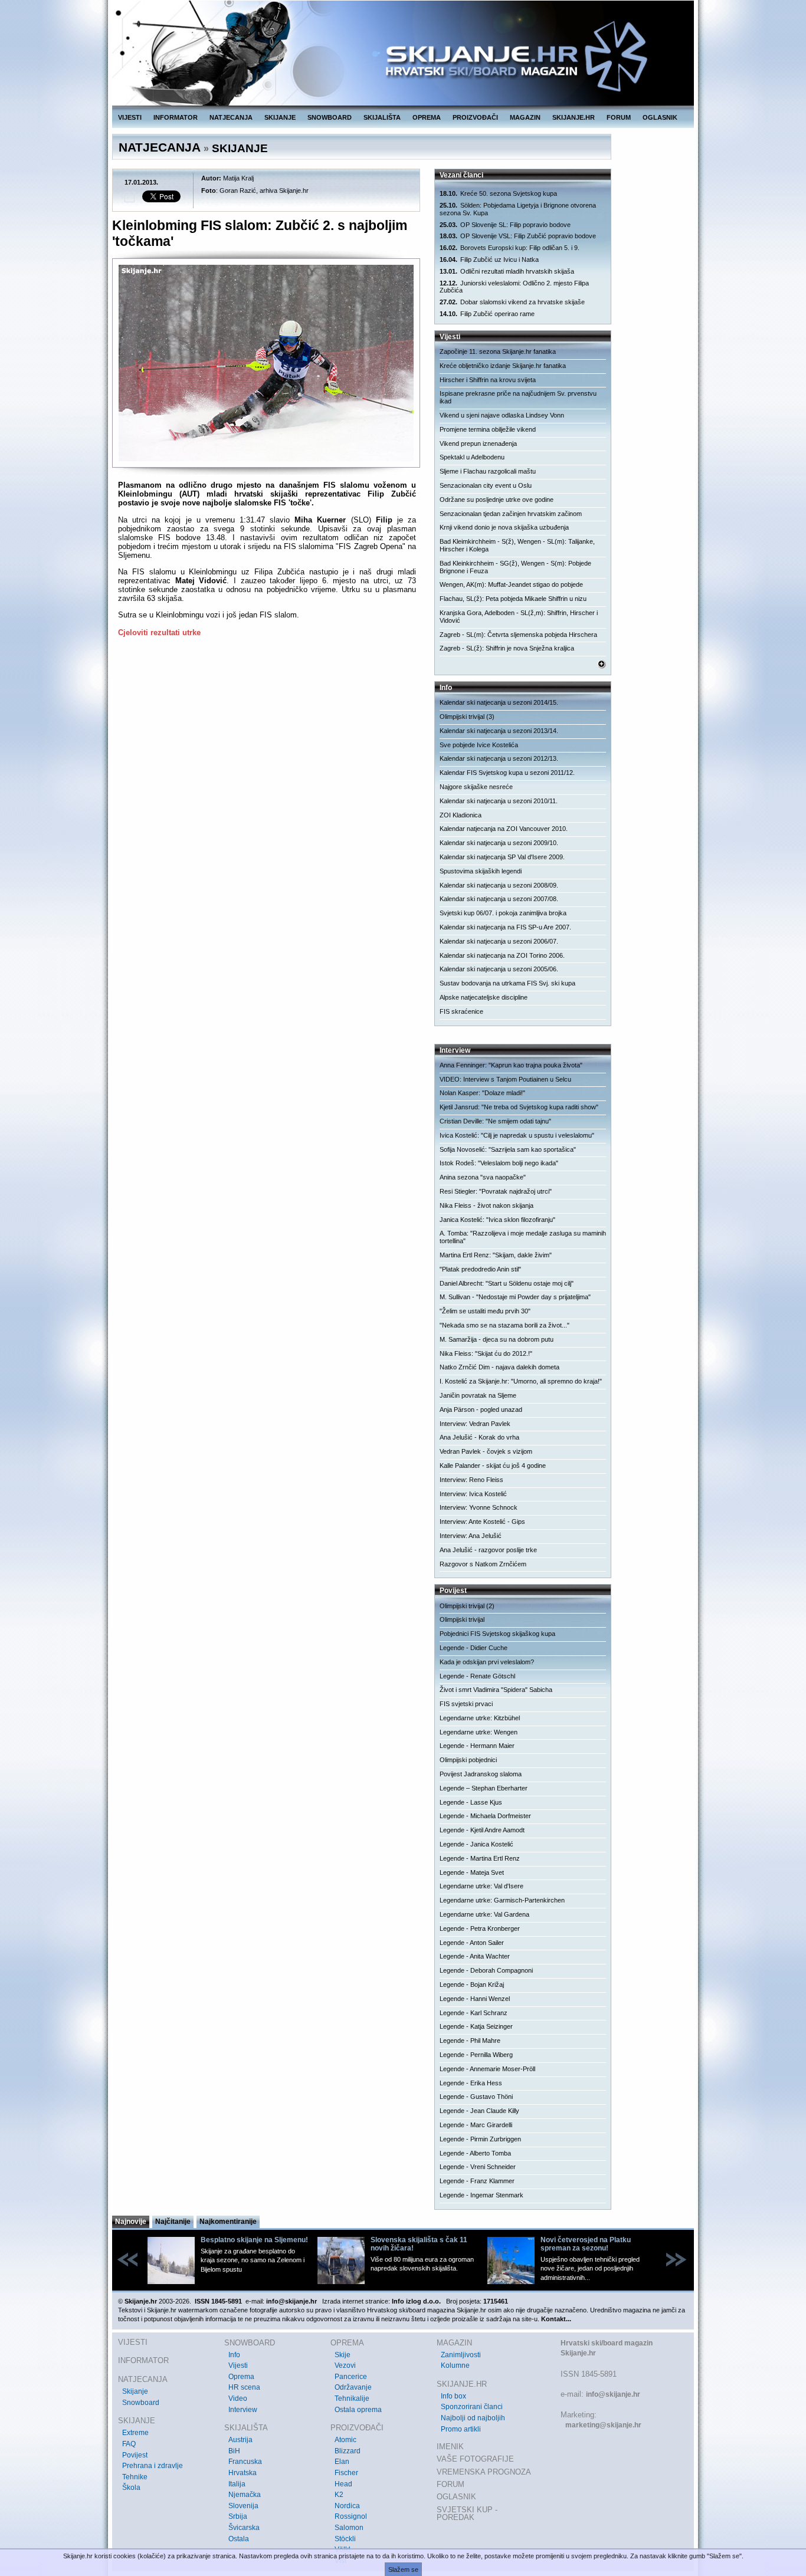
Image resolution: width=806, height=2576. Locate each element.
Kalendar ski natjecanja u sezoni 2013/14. (499, 731)
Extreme (135, 2433)
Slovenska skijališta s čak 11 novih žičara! (419, 2244)
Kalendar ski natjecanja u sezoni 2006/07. (499, 941)
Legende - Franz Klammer (477, 2181)
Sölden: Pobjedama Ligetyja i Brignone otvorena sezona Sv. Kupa (518, 209)
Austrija (240, 2440)
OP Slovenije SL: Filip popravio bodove (505, 225)
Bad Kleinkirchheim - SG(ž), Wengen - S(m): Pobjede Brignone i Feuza (515, 567)
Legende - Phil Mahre (470, 2041)
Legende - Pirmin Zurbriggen (480, 2139)
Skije (343, 2355)
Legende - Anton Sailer (472, 1943)
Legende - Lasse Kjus (471, 1802)
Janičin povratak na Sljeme (478, 1395)
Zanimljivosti (461, 2355)
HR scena (244, 2387)
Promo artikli (461, 2429)
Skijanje (135, 2391)
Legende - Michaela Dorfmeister (485, 1816)
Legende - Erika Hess (471, 2083)
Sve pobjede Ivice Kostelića (479, 745)
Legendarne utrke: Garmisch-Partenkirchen (502, 1900)
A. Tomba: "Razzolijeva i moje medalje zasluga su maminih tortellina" (523, 1237)
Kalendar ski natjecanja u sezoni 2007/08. (499, 899)
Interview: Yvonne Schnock (479, 1507)
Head (343, 2484)
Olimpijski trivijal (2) (467, 1606)
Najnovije (131, 2222)
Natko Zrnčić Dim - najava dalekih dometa (499, 1367)
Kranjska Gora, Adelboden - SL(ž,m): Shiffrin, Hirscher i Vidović (519, 617)
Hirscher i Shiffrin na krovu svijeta (488, 380)
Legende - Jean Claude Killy (479, 2111)
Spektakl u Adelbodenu (472, 457)
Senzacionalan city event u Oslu (486, 485)
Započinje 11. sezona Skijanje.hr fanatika (498, 351)
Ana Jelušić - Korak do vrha (479, 1437)
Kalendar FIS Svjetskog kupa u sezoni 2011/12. (507, 773)
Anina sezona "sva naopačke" (483, 1177)
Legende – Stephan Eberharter (484, 1788)
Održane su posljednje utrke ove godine (497, 500)
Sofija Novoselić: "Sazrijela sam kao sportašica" (508, 1149)
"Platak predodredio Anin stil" (480, 1269)
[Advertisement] (267, 761)
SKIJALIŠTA (382, 117)
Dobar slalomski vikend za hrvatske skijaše (512, 302)
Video (238, 2398)
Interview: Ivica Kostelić (473, 1494)
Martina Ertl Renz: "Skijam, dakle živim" (496, 1255)
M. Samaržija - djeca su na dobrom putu (497, 1339)
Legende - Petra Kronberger (480, 1928)
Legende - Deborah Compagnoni (486, 1970)
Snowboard (141, 2403)
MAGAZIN (525, 117)
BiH (234, 2451)
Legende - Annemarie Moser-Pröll (487, 2069)
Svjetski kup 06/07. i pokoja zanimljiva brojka (503, 913)
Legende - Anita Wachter (475, 1956)
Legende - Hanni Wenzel (475, 1999)
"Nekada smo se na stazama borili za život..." (504, 1325)
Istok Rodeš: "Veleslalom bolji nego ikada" (499, 1163)
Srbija (238, 2516)
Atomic (345, 2440)
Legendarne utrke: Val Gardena (484, 1914)
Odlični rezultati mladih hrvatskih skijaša (507, 271)
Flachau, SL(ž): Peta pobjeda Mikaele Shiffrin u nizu (513, 599)
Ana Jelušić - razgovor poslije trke (488, 1550)
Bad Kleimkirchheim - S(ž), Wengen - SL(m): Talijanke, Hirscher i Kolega (517, 545)
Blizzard (348, 2451)
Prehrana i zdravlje (153, 2466)
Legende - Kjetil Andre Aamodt (482, 1830)
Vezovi (345, 2365)
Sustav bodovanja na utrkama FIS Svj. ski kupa (507, 983)
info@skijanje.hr (613, 2394)
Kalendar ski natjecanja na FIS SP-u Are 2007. (505, 927)
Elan (342, 2462)
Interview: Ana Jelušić (471, 1536)
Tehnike (135, 2477)
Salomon (349, 2528)
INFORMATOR (176, 117)
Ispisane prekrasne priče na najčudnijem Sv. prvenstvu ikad (518, 397)
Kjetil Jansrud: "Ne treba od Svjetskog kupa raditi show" (519, 1107)
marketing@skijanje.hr (603, 2425)
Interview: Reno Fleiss (471, 1480)
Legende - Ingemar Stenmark (481, 2195)
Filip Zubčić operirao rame (487, 314)
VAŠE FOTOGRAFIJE (475, 2459)
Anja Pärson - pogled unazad (481, 1409)
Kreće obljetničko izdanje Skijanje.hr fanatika (503, 366)
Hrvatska (243, 2473)
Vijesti (238, 2365)
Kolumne (455, 2365)
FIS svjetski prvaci (466, 1704)
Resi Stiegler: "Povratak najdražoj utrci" (496, 1191)
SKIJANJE (280, 117)
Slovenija (243, 2506)
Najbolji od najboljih (473, 2418)
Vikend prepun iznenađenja (478, 443)
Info (234, 2355)
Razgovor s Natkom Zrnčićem (483, 1564)
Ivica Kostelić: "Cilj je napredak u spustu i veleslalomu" (517, 1135)
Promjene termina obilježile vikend (488, 429)
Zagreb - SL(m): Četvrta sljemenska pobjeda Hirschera (518, 635)
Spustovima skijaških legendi (481, 871)
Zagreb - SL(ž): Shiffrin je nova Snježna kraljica (507, 648)
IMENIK (450, 2447)
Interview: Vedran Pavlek (475, 1424)
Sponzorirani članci (472, 2407)
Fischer (346, 2473)
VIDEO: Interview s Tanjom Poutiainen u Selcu (505, 1079)
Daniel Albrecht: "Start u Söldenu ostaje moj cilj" (507, 1283)
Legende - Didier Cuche (474, 1648)
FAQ (129, 2444)
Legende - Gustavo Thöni (476, 2097)
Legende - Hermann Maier (477, 1746)
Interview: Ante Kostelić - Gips (482, 1522)
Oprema (241, 2377)
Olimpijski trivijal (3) (467, 717)
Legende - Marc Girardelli (476, 2125)
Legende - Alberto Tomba (475, 2153)
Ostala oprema (358, 2410)
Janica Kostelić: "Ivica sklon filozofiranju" (497, 1220)
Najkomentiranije (228, 2222)
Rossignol (351, 2516)
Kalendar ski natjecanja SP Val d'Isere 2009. (502, 857)
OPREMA (427, 117)
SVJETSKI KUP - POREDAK (467, 2514)
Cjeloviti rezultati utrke (159, 632)
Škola (131, 2488)
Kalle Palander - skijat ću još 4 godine (493, 1466)
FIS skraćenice (461, 1011)
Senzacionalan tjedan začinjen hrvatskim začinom (511, 514)
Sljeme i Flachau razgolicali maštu (488, 471)
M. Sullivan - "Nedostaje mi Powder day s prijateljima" (515, 1297)
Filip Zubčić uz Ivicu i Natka (489, 259)
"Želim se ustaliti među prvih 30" (485, 1311)
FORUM (619, 117)
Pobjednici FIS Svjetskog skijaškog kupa (497, 1634)
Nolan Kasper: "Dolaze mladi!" (482, 1093)
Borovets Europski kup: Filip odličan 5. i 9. (510, 248)
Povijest (135, 2455)
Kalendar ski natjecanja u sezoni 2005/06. (499, 969)
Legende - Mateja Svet (472, 1872)
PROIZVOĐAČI (475, 117)
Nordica (347, 2506)
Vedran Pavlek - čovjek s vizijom (486, 1451)
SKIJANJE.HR (574, 117)
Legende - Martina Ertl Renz (480, 1858)
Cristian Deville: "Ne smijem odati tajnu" (495, 1121)
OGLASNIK (660, 117)
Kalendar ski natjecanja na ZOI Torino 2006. (502, 955)
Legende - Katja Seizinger (476, 2026)
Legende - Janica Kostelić (476, 1844)
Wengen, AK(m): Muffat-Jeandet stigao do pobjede (511, 584)
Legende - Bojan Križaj (472, 1984)
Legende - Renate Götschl (477, 1676)
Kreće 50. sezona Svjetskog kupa (498, 193)
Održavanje (353, 2387)
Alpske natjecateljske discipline (484, 997)
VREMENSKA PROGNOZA (484, 2472)
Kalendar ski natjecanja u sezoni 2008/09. (499, 885)
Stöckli (345, 2539)
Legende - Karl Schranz (474, 2013)
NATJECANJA (231, 117)
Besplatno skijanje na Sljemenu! (254, 2240)
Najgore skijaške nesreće (476, 787)
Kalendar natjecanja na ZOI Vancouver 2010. (504, 829)
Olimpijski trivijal (462, 1619)
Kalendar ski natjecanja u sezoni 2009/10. (499, 843)
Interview (243, 2410)
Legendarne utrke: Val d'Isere (481, 1886)
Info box (453, 2396)
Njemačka (245, 2495)
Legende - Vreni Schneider (478, 2167)
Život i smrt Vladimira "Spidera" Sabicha (496, 1690)
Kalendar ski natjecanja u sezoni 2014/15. (499, 702)
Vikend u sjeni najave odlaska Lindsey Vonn (502, 415)
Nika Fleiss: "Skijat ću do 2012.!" (486, 1353)
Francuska (245, 2462)
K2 (339, 2495)
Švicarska (244, 2528)
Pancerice (351, 2377)
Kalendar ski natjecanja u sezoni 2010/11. (499, 801)
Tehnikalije (352, 2398)
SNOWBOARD (330, 117)
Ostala (239, 2539)
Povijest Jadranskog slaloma (481, 1774)
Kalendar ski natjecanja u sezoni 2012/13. (499, 758)
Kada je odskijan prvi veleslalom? (487, 1662)
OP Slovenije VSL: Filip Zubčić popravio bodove (518, 236)
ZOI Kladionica (461, 815)
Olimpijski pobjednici (468, 1760)
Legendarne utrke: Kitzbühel (480, 1718)
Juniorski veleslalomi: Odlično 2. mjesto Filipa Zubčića (514, 287)
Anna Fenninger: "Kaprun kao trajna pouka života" (511, 1065)
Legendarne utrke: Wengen (479, 1732)
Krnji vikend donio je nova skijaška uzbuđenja (504, 527)
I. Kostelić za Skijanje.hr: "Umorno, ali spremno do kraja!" (521, 1381)
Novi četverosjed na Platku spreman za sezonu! (586, 2244)
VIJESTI (130, 117)
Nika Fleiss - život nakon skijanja (486, 1205)
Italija (237, 2484)
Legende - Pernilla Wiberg (476, 2055)
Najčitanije (173, 2222)
